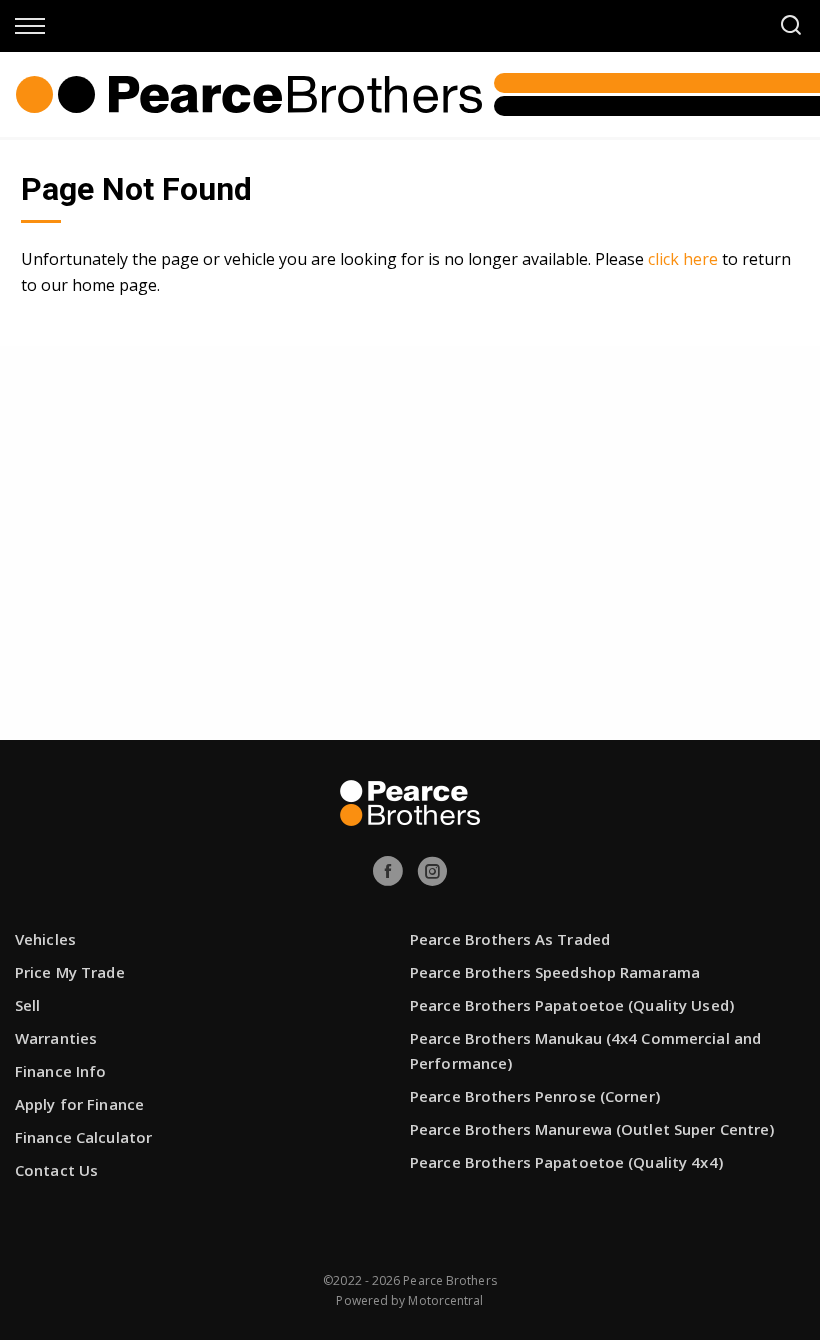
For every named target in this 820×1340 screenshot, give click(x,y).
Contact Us (56, 1170)
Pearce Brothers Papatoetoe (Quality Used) (572, 1005)
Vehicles (45, 939)
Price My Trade (70, 972)
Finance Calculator (83, 1137)
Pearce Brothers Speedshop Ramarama (555, 972)
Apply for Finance (79, 1104)
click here (683, 259)
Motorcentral (445, 1300)
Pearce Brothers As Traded (510, 939)
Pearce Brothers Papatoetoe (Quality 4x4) (566, 1162)
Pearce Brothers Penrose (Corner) (535, 1096)
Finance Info (60, 1071)
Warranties (56, 1038)
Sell (27, 1005)
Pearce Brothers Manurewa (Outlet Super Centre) (592, 1129)
